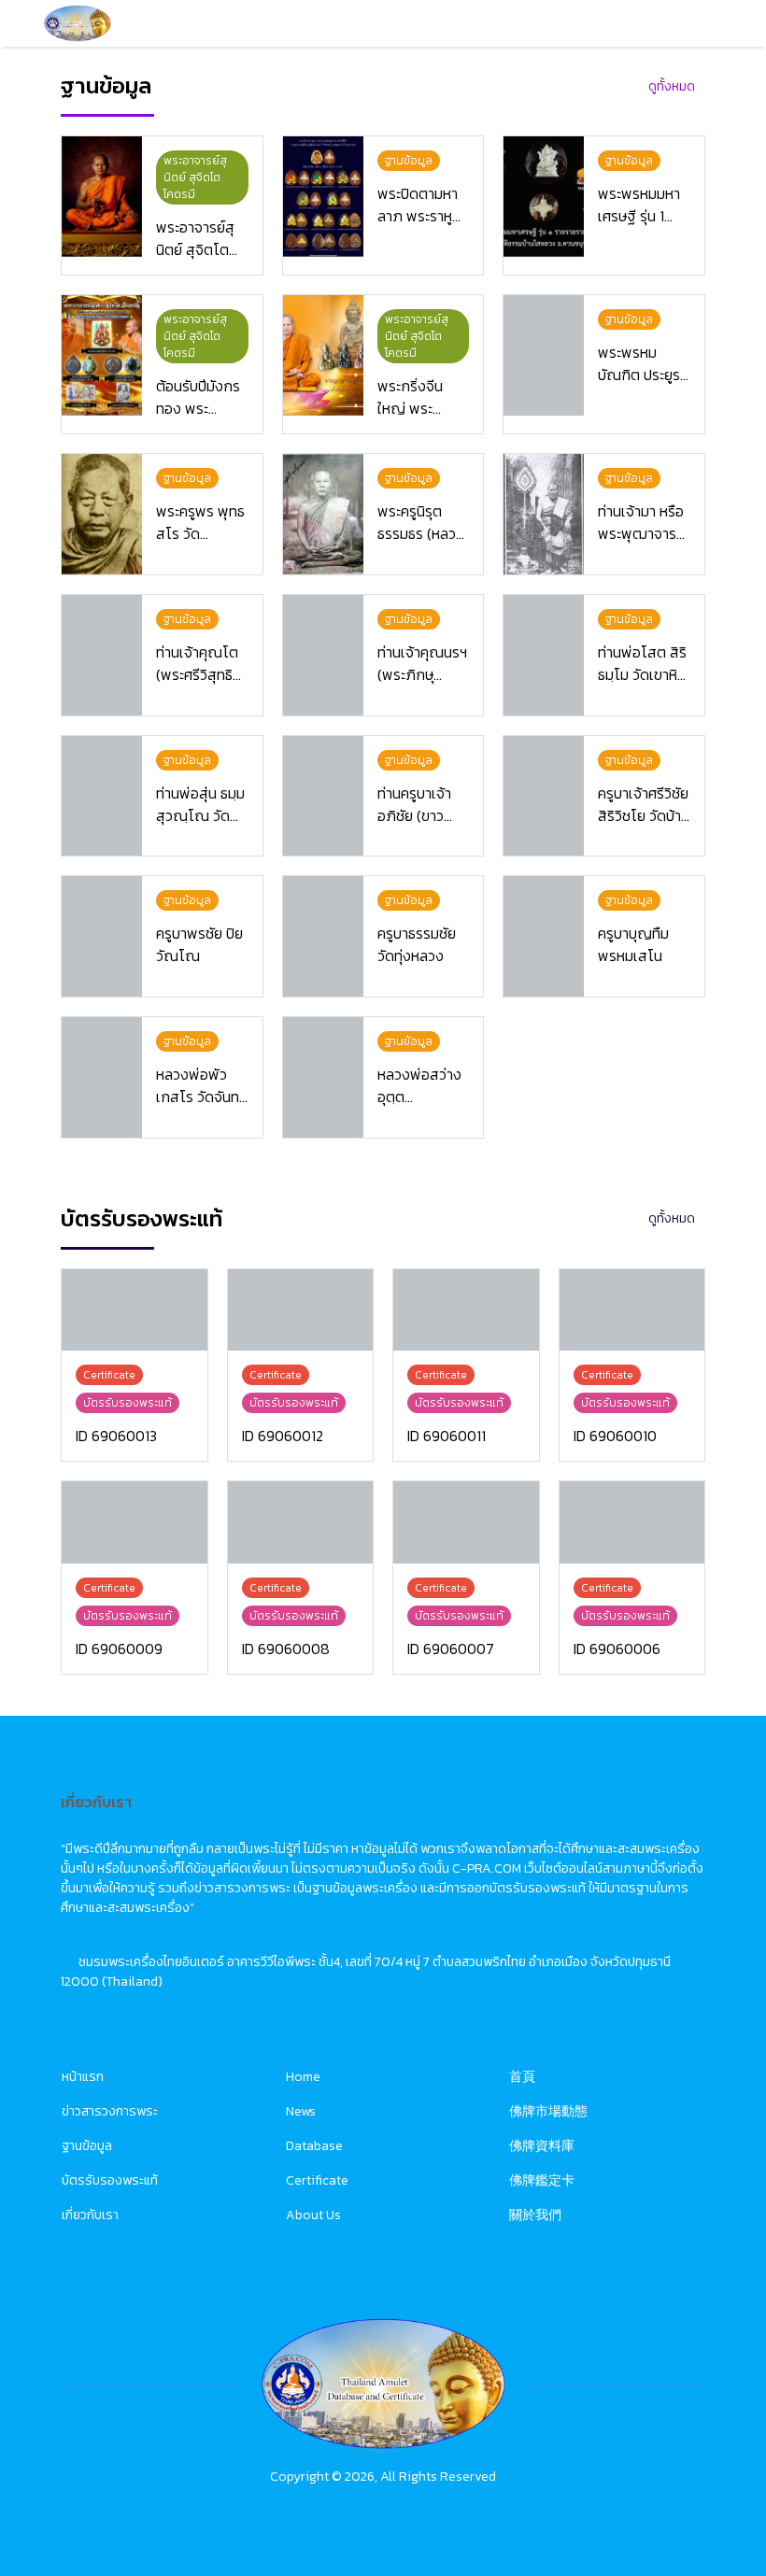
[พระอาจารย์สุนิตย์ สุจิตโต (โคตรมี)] (102, 197)
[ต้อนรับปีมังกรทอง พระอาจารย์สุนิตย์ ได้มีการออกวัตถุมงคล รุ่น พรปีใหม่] (102, 355)
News (301, 2111)
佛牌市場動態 (548, 2111)
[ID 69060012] (301, 1310)
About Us (313, 2215)
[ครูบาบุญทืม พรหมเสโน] (544, 936)
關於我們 (535, 2215)
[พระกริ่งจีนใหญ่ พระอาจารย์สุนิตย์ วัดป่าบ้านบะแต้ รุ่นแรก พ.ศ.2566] (323, 355)
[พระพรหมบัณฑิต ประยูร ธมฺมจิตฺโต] (544, 355)
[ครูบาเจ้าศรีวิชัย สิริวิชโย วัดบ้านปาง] (544, 796)
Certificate (317, 2180)
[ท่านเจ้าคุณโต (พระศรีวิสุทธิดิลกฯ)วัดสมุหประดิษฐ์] (102, 655)
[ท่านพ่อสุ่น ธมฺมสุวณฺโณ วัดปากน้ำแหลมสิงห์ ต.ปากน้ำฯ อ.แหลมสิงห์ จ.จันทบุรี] (102, 796)
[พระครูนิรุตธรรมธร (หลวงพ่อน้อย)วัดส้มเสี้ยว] (323, 514)
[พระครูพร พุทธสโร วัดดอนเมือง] (102, 514)
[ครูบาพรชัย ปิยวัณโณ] (102, 936)
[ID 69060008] (301, 1522)
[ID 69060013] (135, 1310)
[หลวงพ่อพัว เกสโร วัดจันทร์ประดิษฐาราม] (102, 1077)
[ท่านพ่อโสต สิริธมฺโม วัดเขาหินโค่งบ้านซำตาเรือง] (544, 655)
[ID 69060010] (632, 1310)
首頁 (522, 2077)
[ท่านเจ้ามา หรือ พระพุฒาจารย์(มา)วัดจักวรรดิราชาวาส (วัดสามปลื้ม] (544, 514)
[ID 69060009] (135, 1522)
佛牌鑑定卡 (542, 2180)
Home (303, 2077)
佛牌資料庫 (542, 2146)
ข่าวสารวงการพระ (110, 2111)
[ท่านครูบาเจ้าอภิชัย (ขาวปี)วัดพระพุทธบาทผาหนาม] (323, 796)
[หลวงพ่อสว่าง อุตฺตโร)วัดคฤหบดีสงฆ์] (323, 1077)
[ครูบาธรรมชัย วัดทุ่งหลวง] (323, 936)
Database (314, 2146)
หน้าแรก (83, 2077)
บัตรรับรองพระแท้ (110, 2180)
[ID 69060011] (466, 1310)
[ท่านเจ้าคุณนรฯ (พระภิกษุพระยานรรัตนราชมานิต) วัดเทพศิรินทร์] (323, 655)
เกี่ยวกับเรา (90, 2215)
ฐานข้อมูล (87, 2146)
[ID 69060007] (466, 1522)
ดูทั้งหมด (672, 86)
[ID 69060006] (632, 1522)
